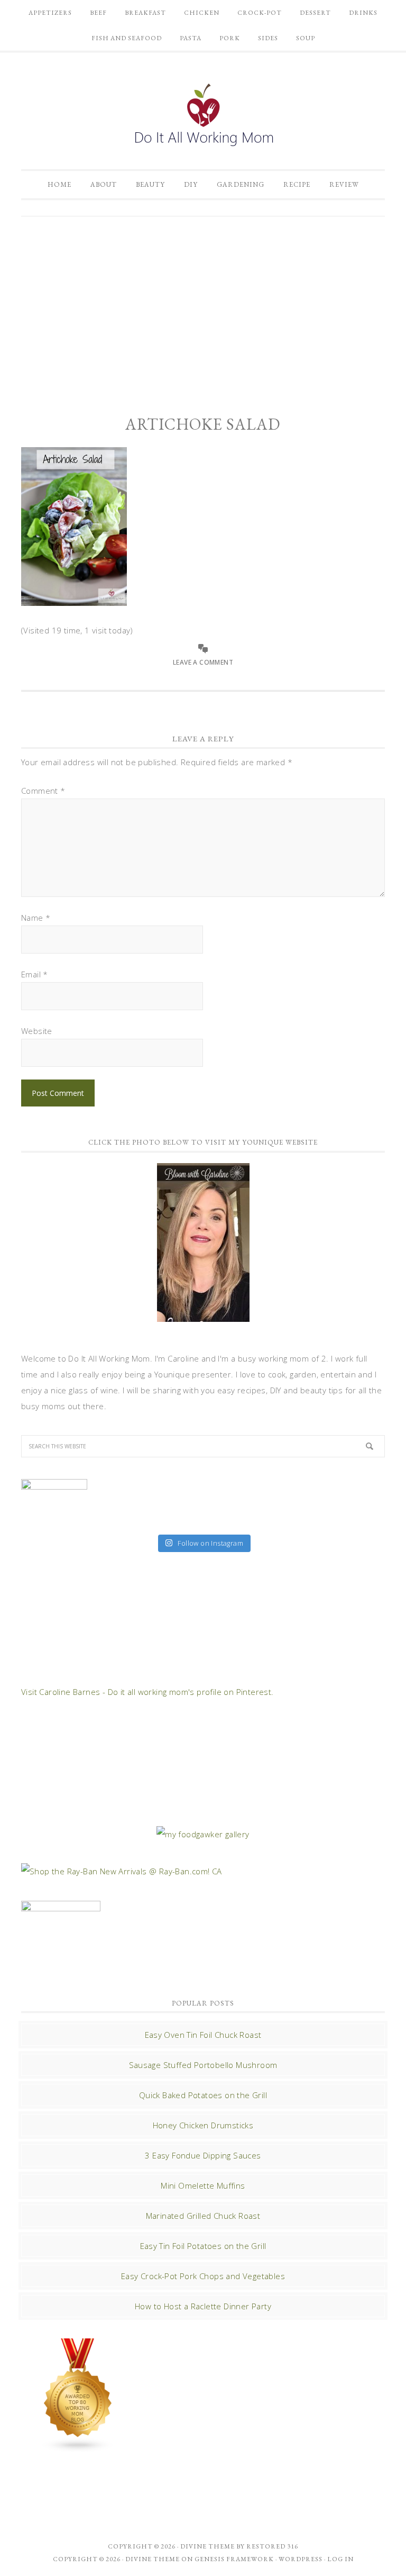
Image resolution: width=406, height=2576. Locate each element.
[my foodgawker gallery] (203, 1834)
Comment (43, 791)
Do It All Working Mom (203, 117)
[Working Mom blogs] (78, 2447)
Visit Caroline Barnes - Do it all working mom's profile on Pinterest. (147, 1692)
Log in (340, 2559)
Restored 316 (272, 2546)
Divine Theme (153, 2559)
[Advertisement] (203, 306)
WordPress (301, 2559)
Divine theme (207, 2546)
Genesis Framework (234, 2559)
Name (36, 918)
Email (35, 974)
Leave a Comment (203, 662)
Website (37, 1031)
